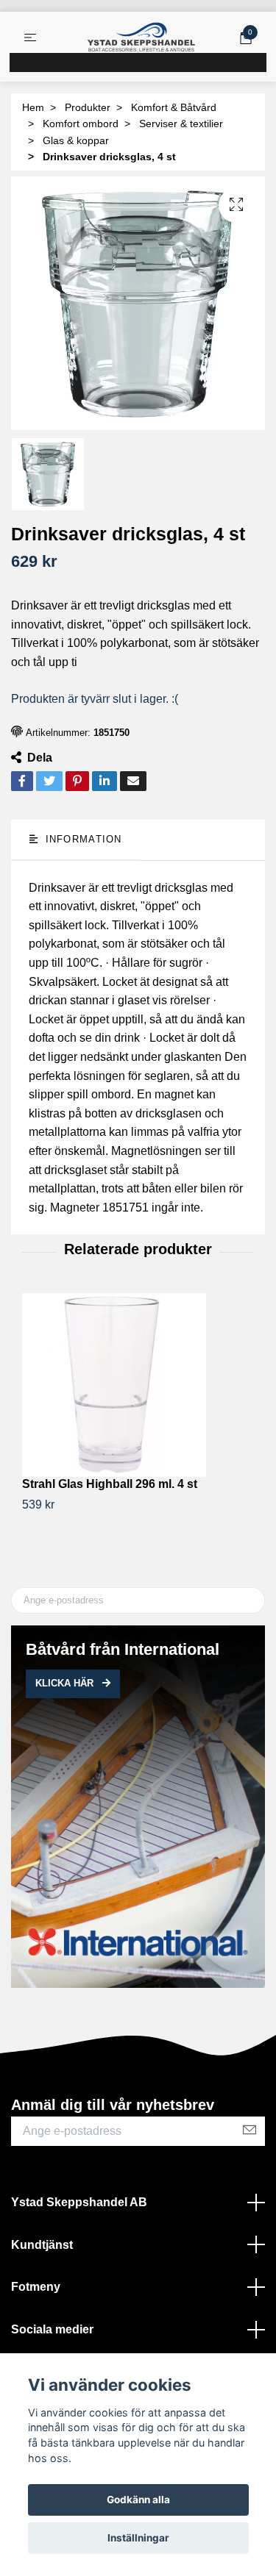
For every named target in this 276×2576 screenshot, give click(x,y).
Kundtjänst (42, 2245)
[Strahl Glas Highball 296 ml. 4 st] (138, 1385)
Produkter (88, 107)
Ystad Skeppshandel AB (79, 2202)
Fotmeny (36, 2287)
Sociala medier (52, 2329)
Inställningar (138, 2538)
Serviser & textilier (181, 124)
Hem (33, 107)
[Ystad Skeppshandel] (141, 37)
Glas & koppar (76, 140)
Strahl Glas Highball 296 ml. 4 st (110, 1484)
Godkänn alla (138, 2500)
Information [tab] (81, 839)
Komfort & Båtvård (174, 107)
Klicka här (66, 1683)
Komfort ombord (81, 124)
